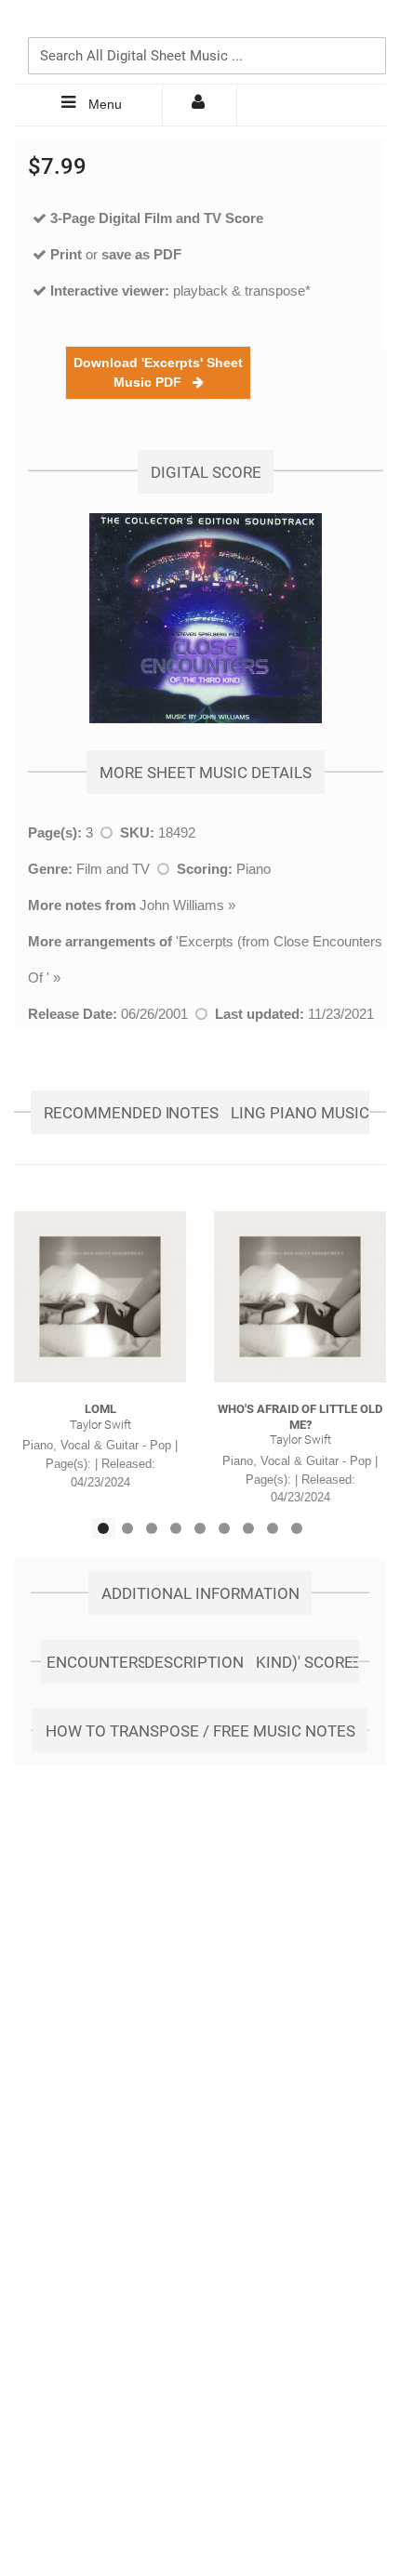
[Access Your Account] (200, 105)
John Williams (182, 905)
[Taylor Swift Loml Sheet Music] (100, 1297)
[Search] (367, 25)
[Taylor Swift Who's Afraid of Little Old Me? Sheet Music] (300, 1297)
